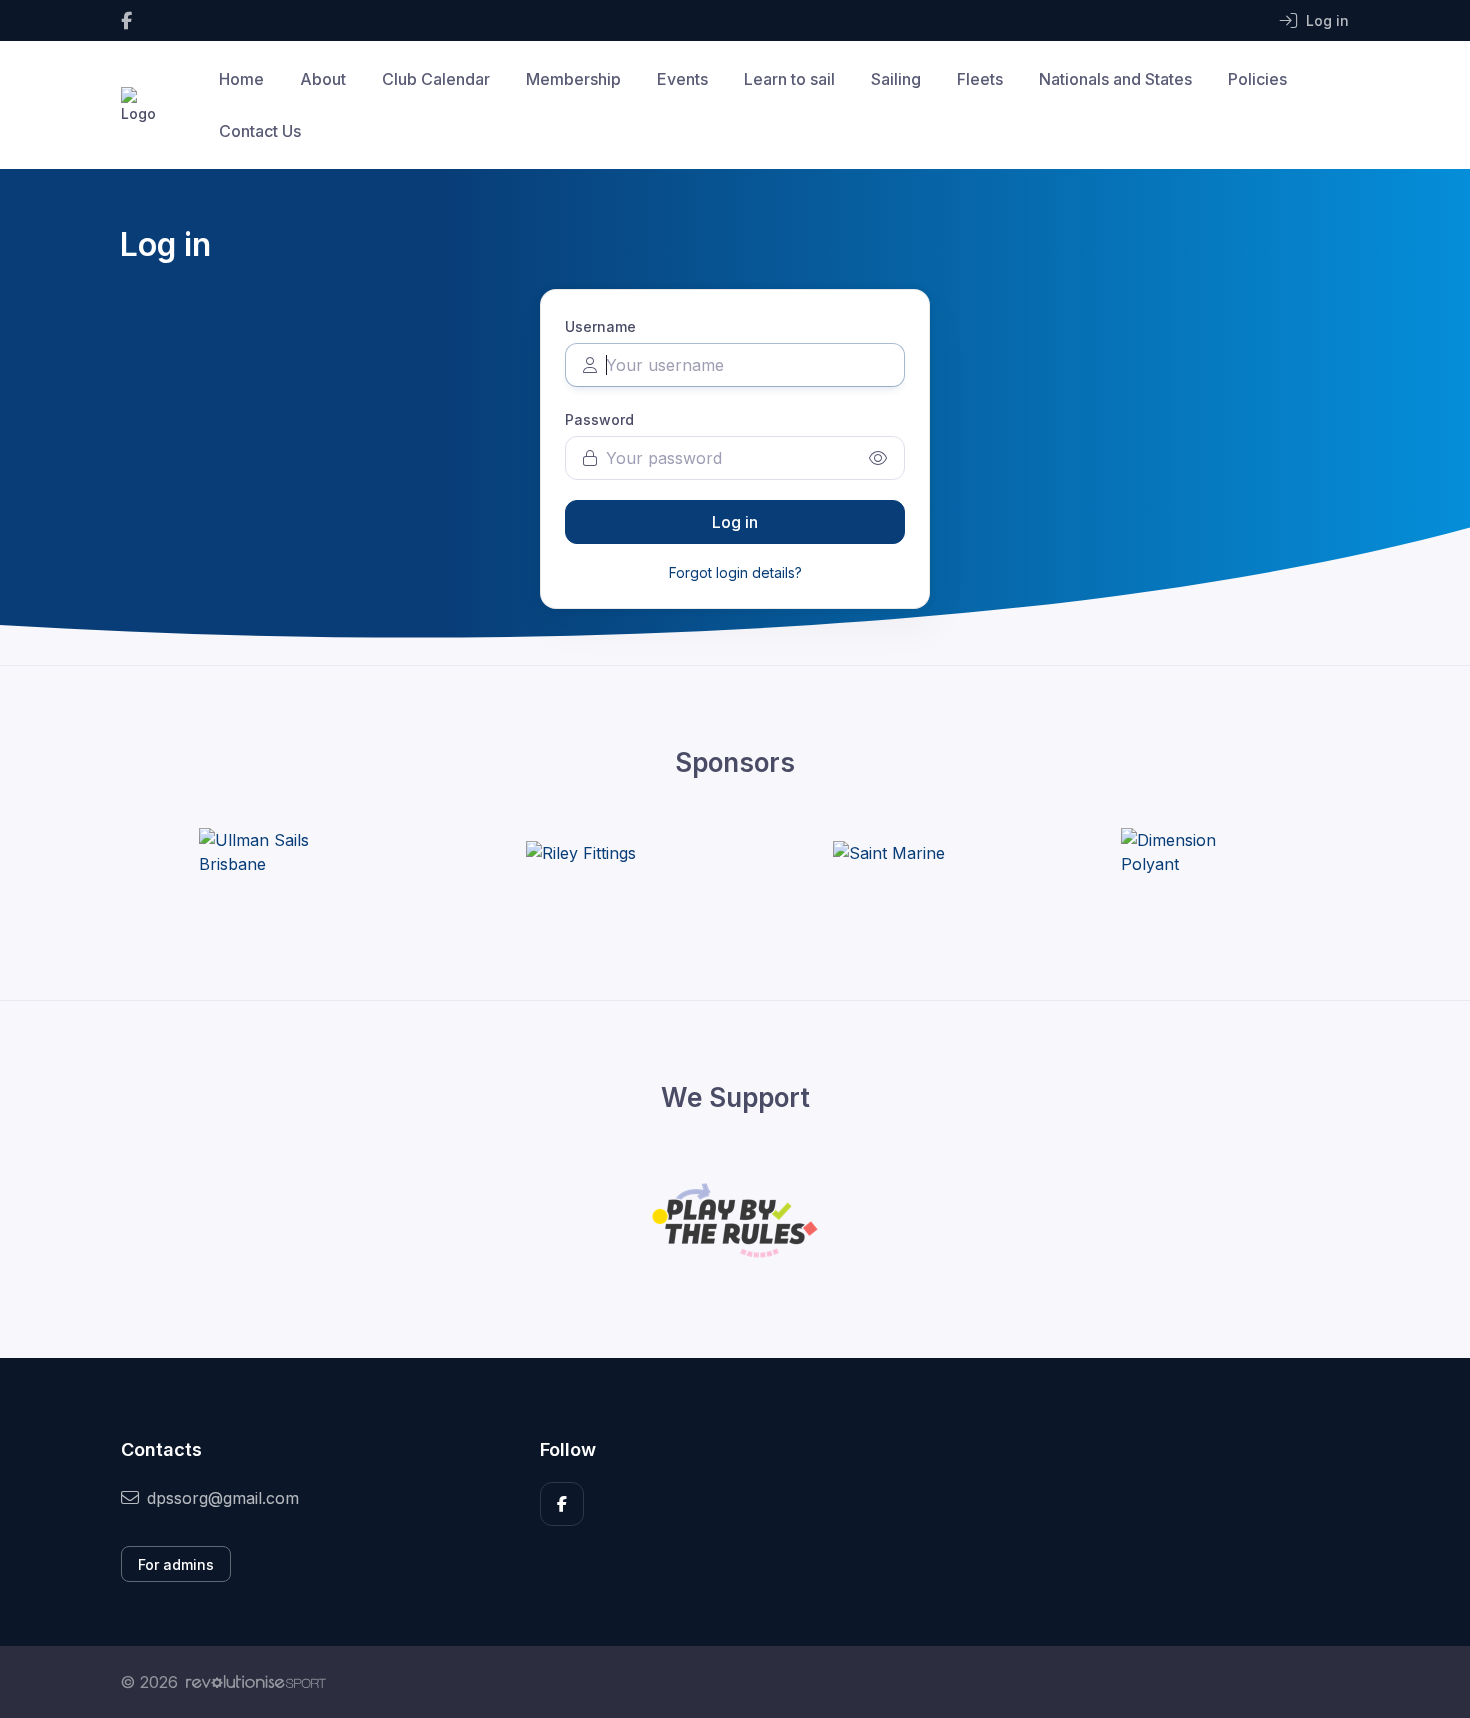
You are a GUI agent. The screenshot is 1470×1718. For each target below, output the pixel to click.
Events (682, 79)
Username (600, 326)
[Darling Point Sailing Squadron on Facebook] (126, 20)
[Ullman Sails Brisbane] (274, 852)
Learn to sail (789, 79)
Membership (573, 79)
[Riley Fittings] (581, 852)
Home (241, 79)
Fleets (980, 79)
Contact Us (260, 131)
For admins (176, 1564)
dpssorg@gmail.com (223, 1498)
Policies (1257, 79)
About (323, 79)
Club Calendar (436, 79)
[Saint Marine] (889, 852)
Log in (735, 522)
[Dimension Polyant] (1196, 852)
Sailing (896, 79)
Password (599, 419)
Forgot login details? (735, 572)
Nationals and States (1115, 79)
